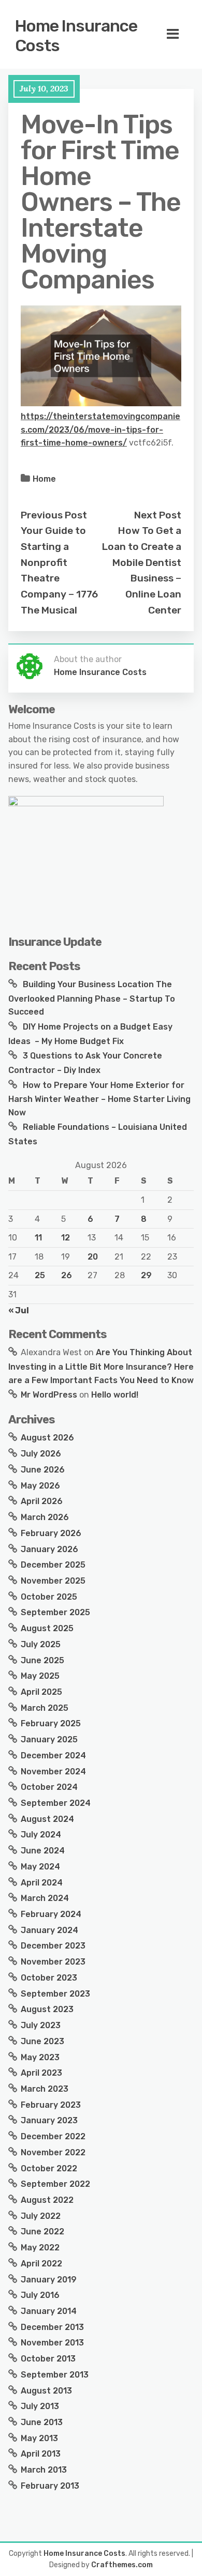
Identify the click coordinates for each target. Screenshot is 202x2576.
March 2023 (45, 2089)
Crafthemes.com (122, 2565)
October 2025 (49, 1597)
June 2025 (42, 1660)
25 (40, 1275)
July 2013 (40, 2406)
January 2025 (49, 1739)
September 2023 (55, 1994)
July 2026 (41, 1454)
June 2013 (42, 2422)
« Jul (19, 1310)
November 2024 (53, 1772)
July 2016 (40, 2295)
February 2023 (51, 2105)
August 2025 (47, 1628)
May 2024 (40, 1867)
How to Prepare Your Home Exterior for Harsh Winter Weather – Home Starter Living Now (99, 1099)
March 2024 (45, 1898)
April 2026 (42, 1501)
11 (38, 1238)
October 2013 (48, 2359)
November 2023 (53, 1962)
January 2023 (49, 2120)
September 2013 (55, 2375)
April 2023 (41, 2073)
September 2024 (56, 1803)
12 (66, 1238)
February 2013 (50, 2486)
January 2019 (49, 2280)
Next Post (158, 515)
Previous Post (54, 515)
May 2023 (40, 2057)
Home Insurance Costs (76, 36)
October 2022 (49, 2168)
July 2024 (41, 1835)
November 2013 (52, 2343)
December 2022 (53, 2136)
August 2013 (46, 2391)
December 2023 (53, 1946)
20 (93, 1257)
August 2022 (47, 2200)
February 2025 (51, 1723)
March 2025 (45, 1708)
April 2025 (41, 1692)
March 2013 (44, 2470)
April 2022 (41, 2264)
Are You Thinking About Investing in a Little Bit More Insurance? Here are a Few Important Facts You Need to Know (101, 1366)
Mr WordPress (49, 1395)
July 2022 (41, 2216)
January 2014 (49, 2311)
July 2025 (41, 1644)
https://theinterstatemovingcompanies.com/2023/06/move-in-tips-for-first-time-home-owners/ (100, 430)
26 (67, 1275)
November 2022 (53, 2152)
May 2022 (40, 2248)
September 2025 (55, 1612)
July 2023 (41, 2025)
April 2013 (41, 2454)
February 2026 (51, 1533)
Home (44, 479)
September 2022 (55, 2184)
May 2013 (39, 2438)
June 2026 (43, 1470)
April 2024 (42, 1883)
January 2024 (49, 1930)
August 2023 (47, 2009)
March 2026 (45, 1517)
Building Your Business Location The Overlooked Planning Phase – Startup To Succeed (92, 998)
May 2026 (40, 1486)
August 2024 (47, 1819)
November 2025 (53, 1581)
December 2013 (52, 2327)
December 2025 (53, 1565)
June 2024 (43, 1851)
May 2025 (40, 1676)
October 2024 (49, 1787)
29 (146, 1275)
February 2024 (51, 1914)
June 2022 (42, 2232)
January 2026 (49, 1549)
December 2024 (53, 1755)
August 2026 (47, 1438)
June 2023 (42, 2041)
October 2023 (49, 1978)
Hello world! (115, 1395)
